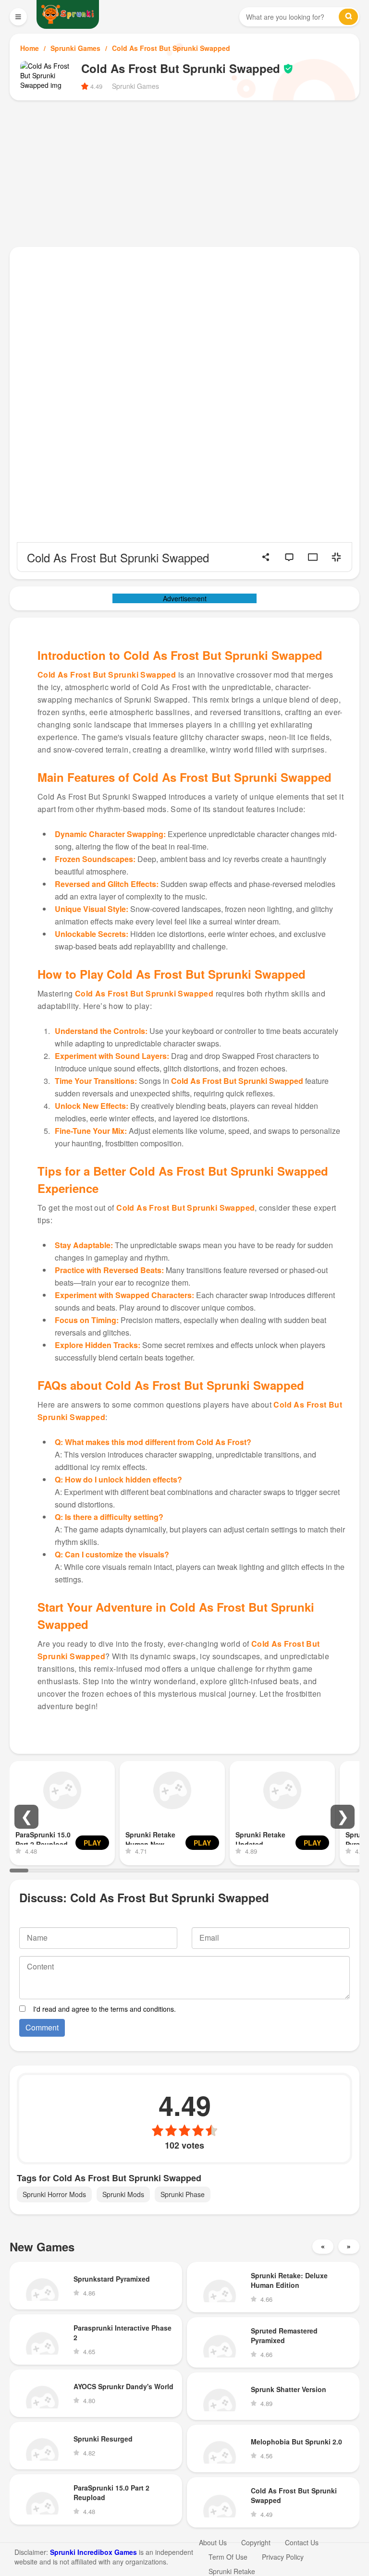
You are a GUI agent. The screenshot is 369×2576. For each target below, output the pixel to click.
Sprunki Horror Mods (54, 2194)
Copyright (256, 2542)
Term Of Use (228, 2557)
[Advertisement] (184, 172)
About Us (213, 2542)
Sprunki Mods (123, 2194)
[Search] (348, 17)
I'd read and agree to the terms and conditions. (105, 2009)
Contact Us (302, 2542)
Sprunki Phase (183, 2194)
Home (30, 48)
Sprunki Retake (232, 2571)
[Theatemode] (313, 557)
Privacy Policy (283, 2557)
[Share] (266, 557)
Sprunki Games (75, 48)
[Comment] (289, 557)
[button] (26, 1817)
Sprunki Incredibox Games (93, 2552)
